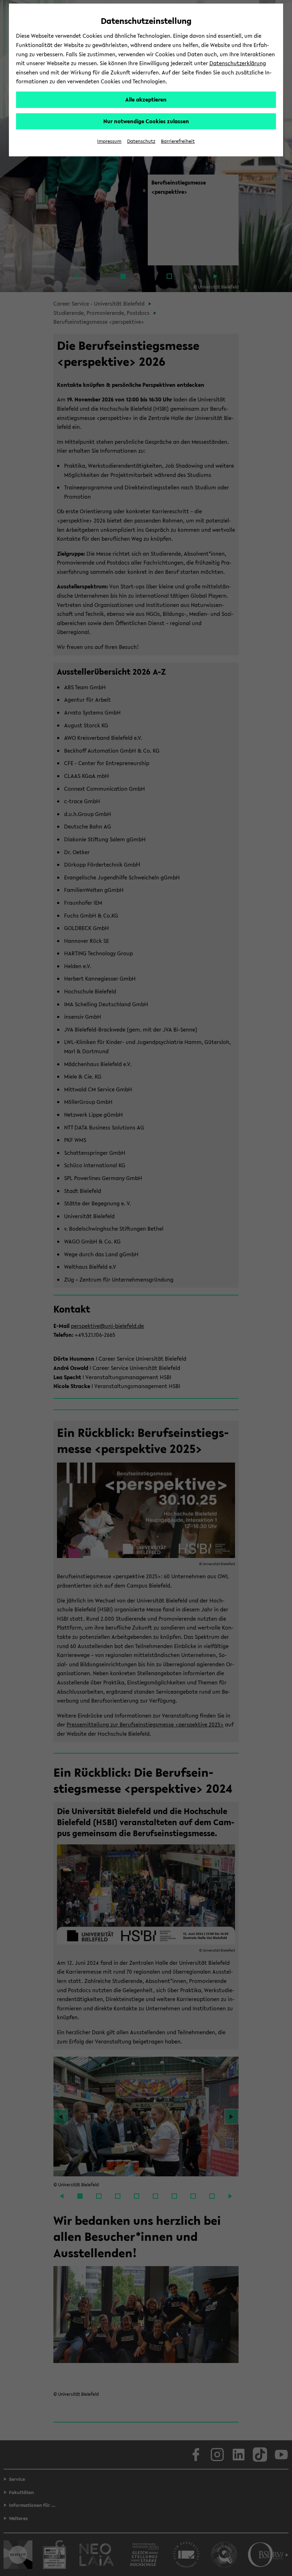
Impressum (109, 141)
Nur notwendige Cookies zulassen (146, 121)
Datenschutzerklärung (238, 63)
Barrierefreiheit (178, 141)
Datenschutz (141, 141)
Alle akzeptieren (146, 99)
